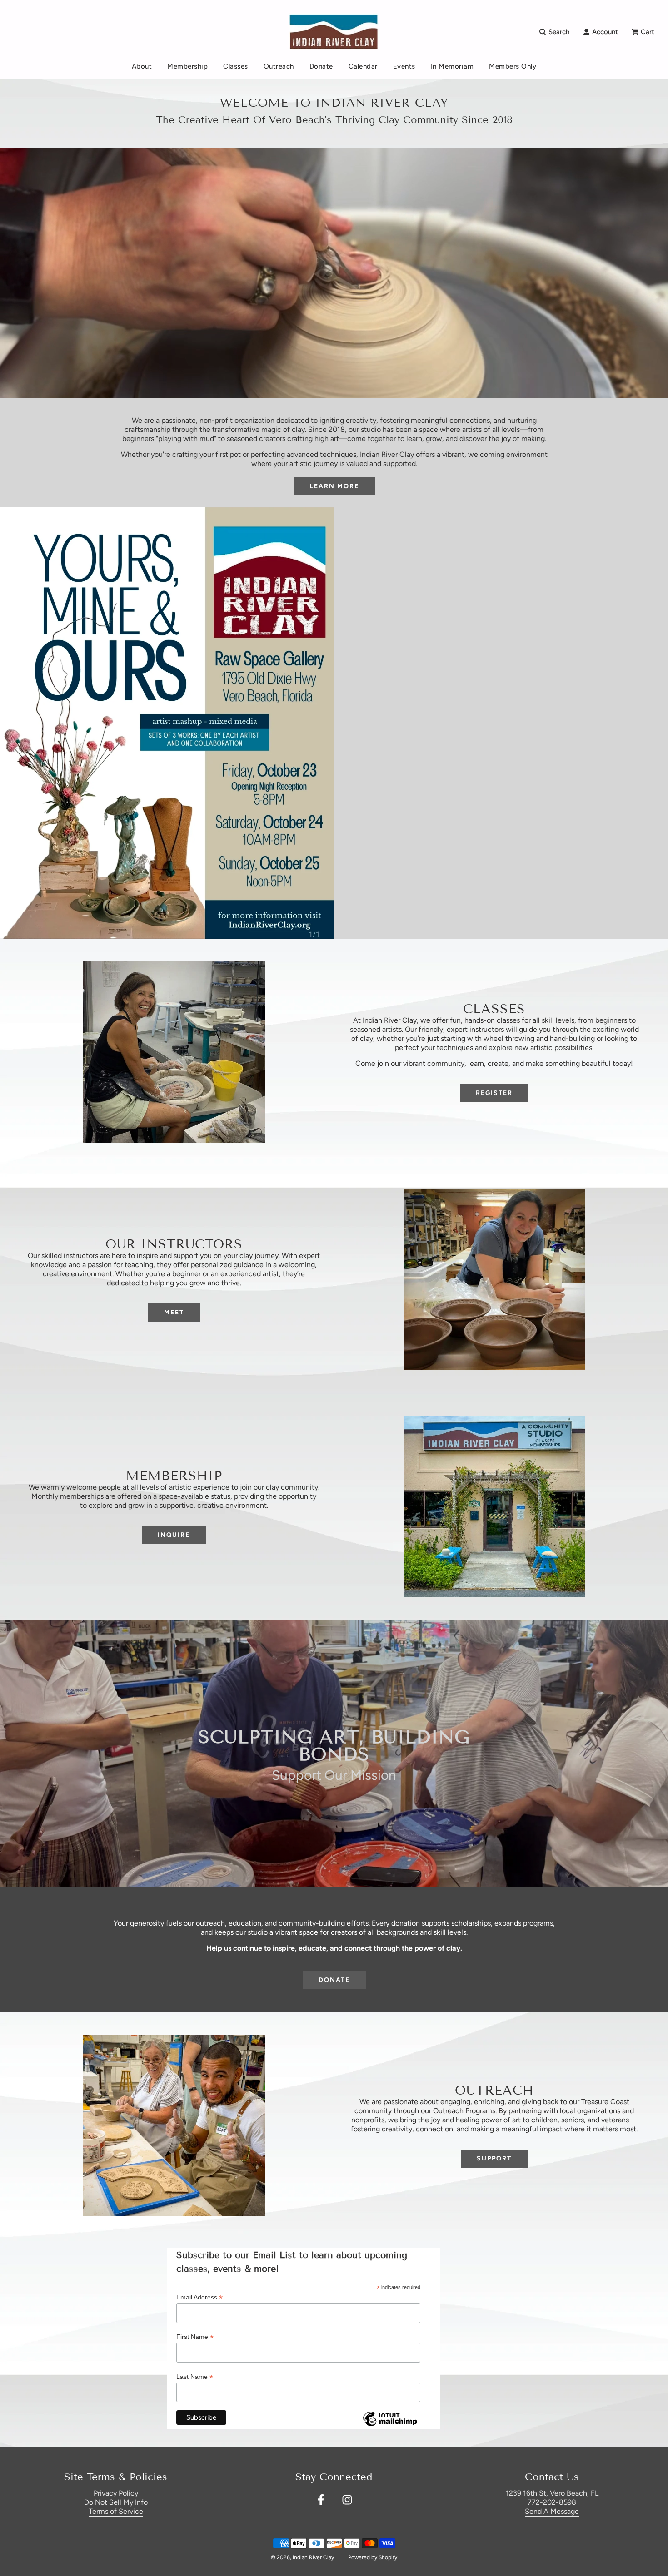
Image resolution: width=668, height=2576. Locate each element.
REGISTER (494, 1093)
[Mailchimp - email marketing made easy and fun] (390, 2426)
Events (404, 66)
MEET (174, 1312)
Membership (187, 66)
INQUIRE (174, 1535)
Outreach (279, 66)
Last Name (195, 2377)
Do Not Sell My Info (116, 2502)
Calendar (363, 66)
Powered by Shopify (373, 2557)
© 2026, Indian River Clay (302, 2557)
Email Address (199, 2297)
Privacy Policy (116, 2493)
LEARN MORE (334, 486)
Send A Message (552, 2511)
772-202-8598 (552, 2502)
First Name (195, 2337)
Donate (321, 66)
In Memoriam (452, 66)
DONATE (334, 1980)
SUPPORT (494, 2158)
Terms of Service (116, 2511)
